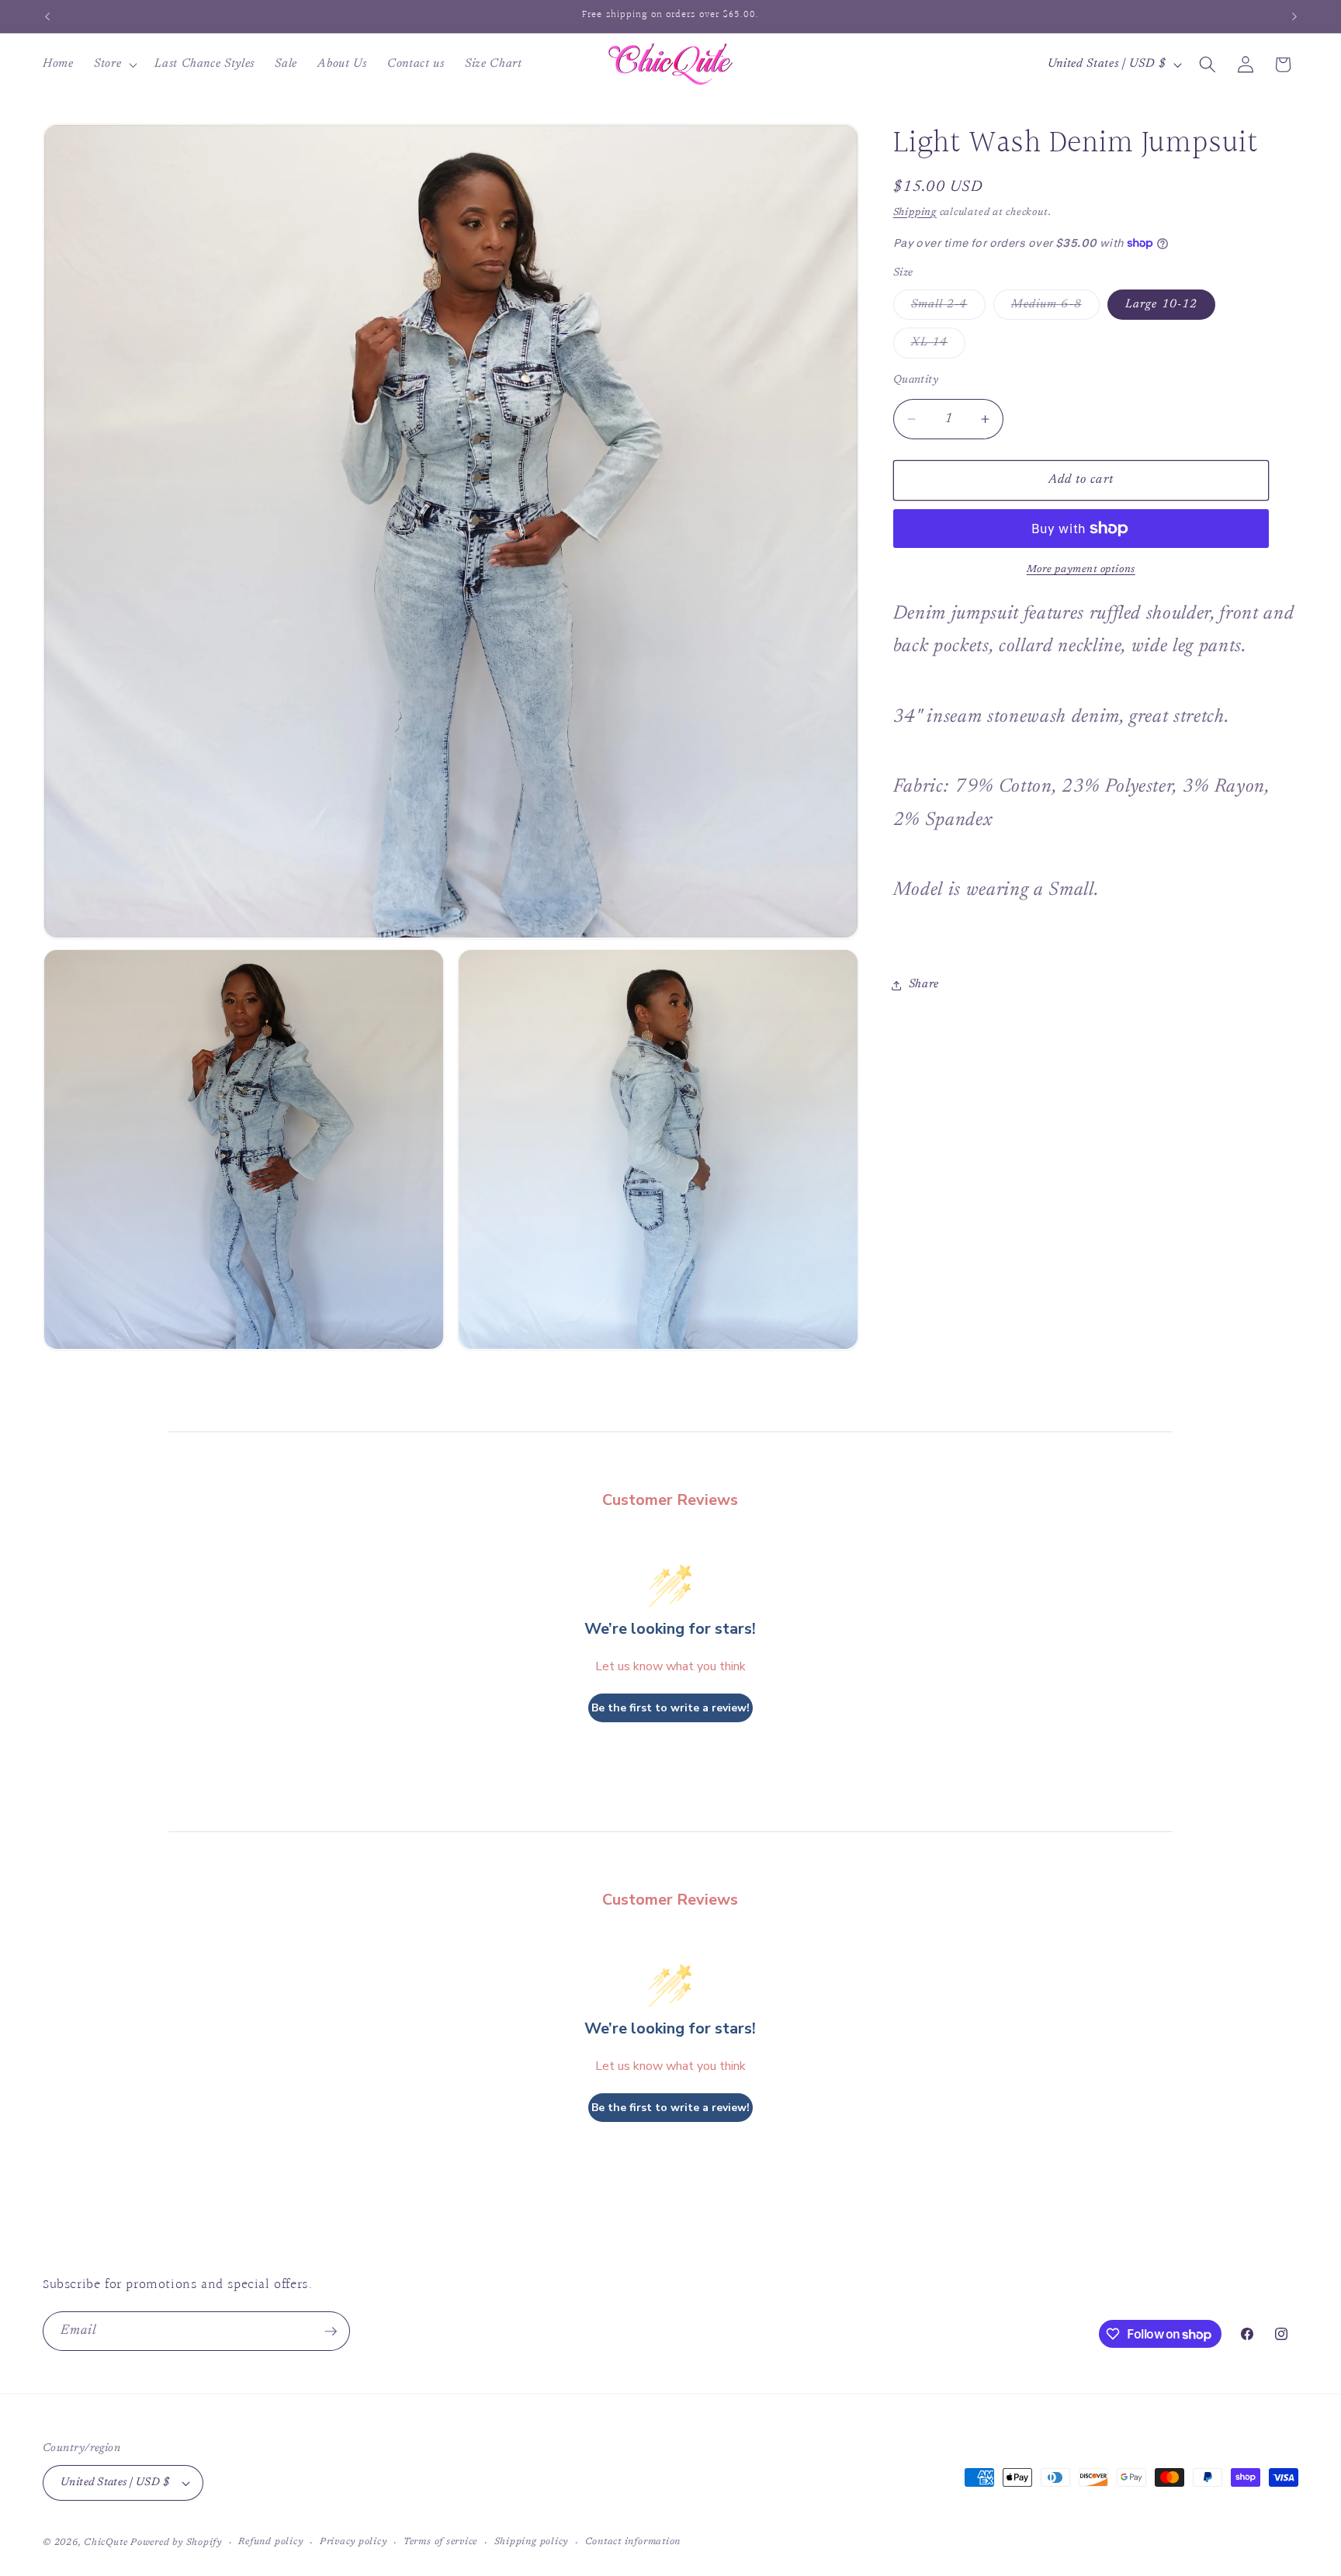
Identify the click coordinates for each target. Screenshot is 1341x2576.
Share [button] (924, 985)
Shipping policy (532, 2542)
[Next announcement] (1294, 16)
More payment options (1081, 569)
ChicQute (106, 2543)
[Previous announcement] (47, 16)
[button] (114, 64)
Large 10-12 (1161, 305)
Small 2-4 (948, 309)
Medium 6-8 (1055, 309)
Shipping (915, 212)
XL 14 (939, 347)
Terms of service (440, 2542)
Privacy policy (353, 2542)
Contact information (633, 2542)
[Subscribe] (331, 2332)
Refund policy (270, 2542)
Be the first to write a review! (670, 1708)
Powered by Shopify (176, 2543)
